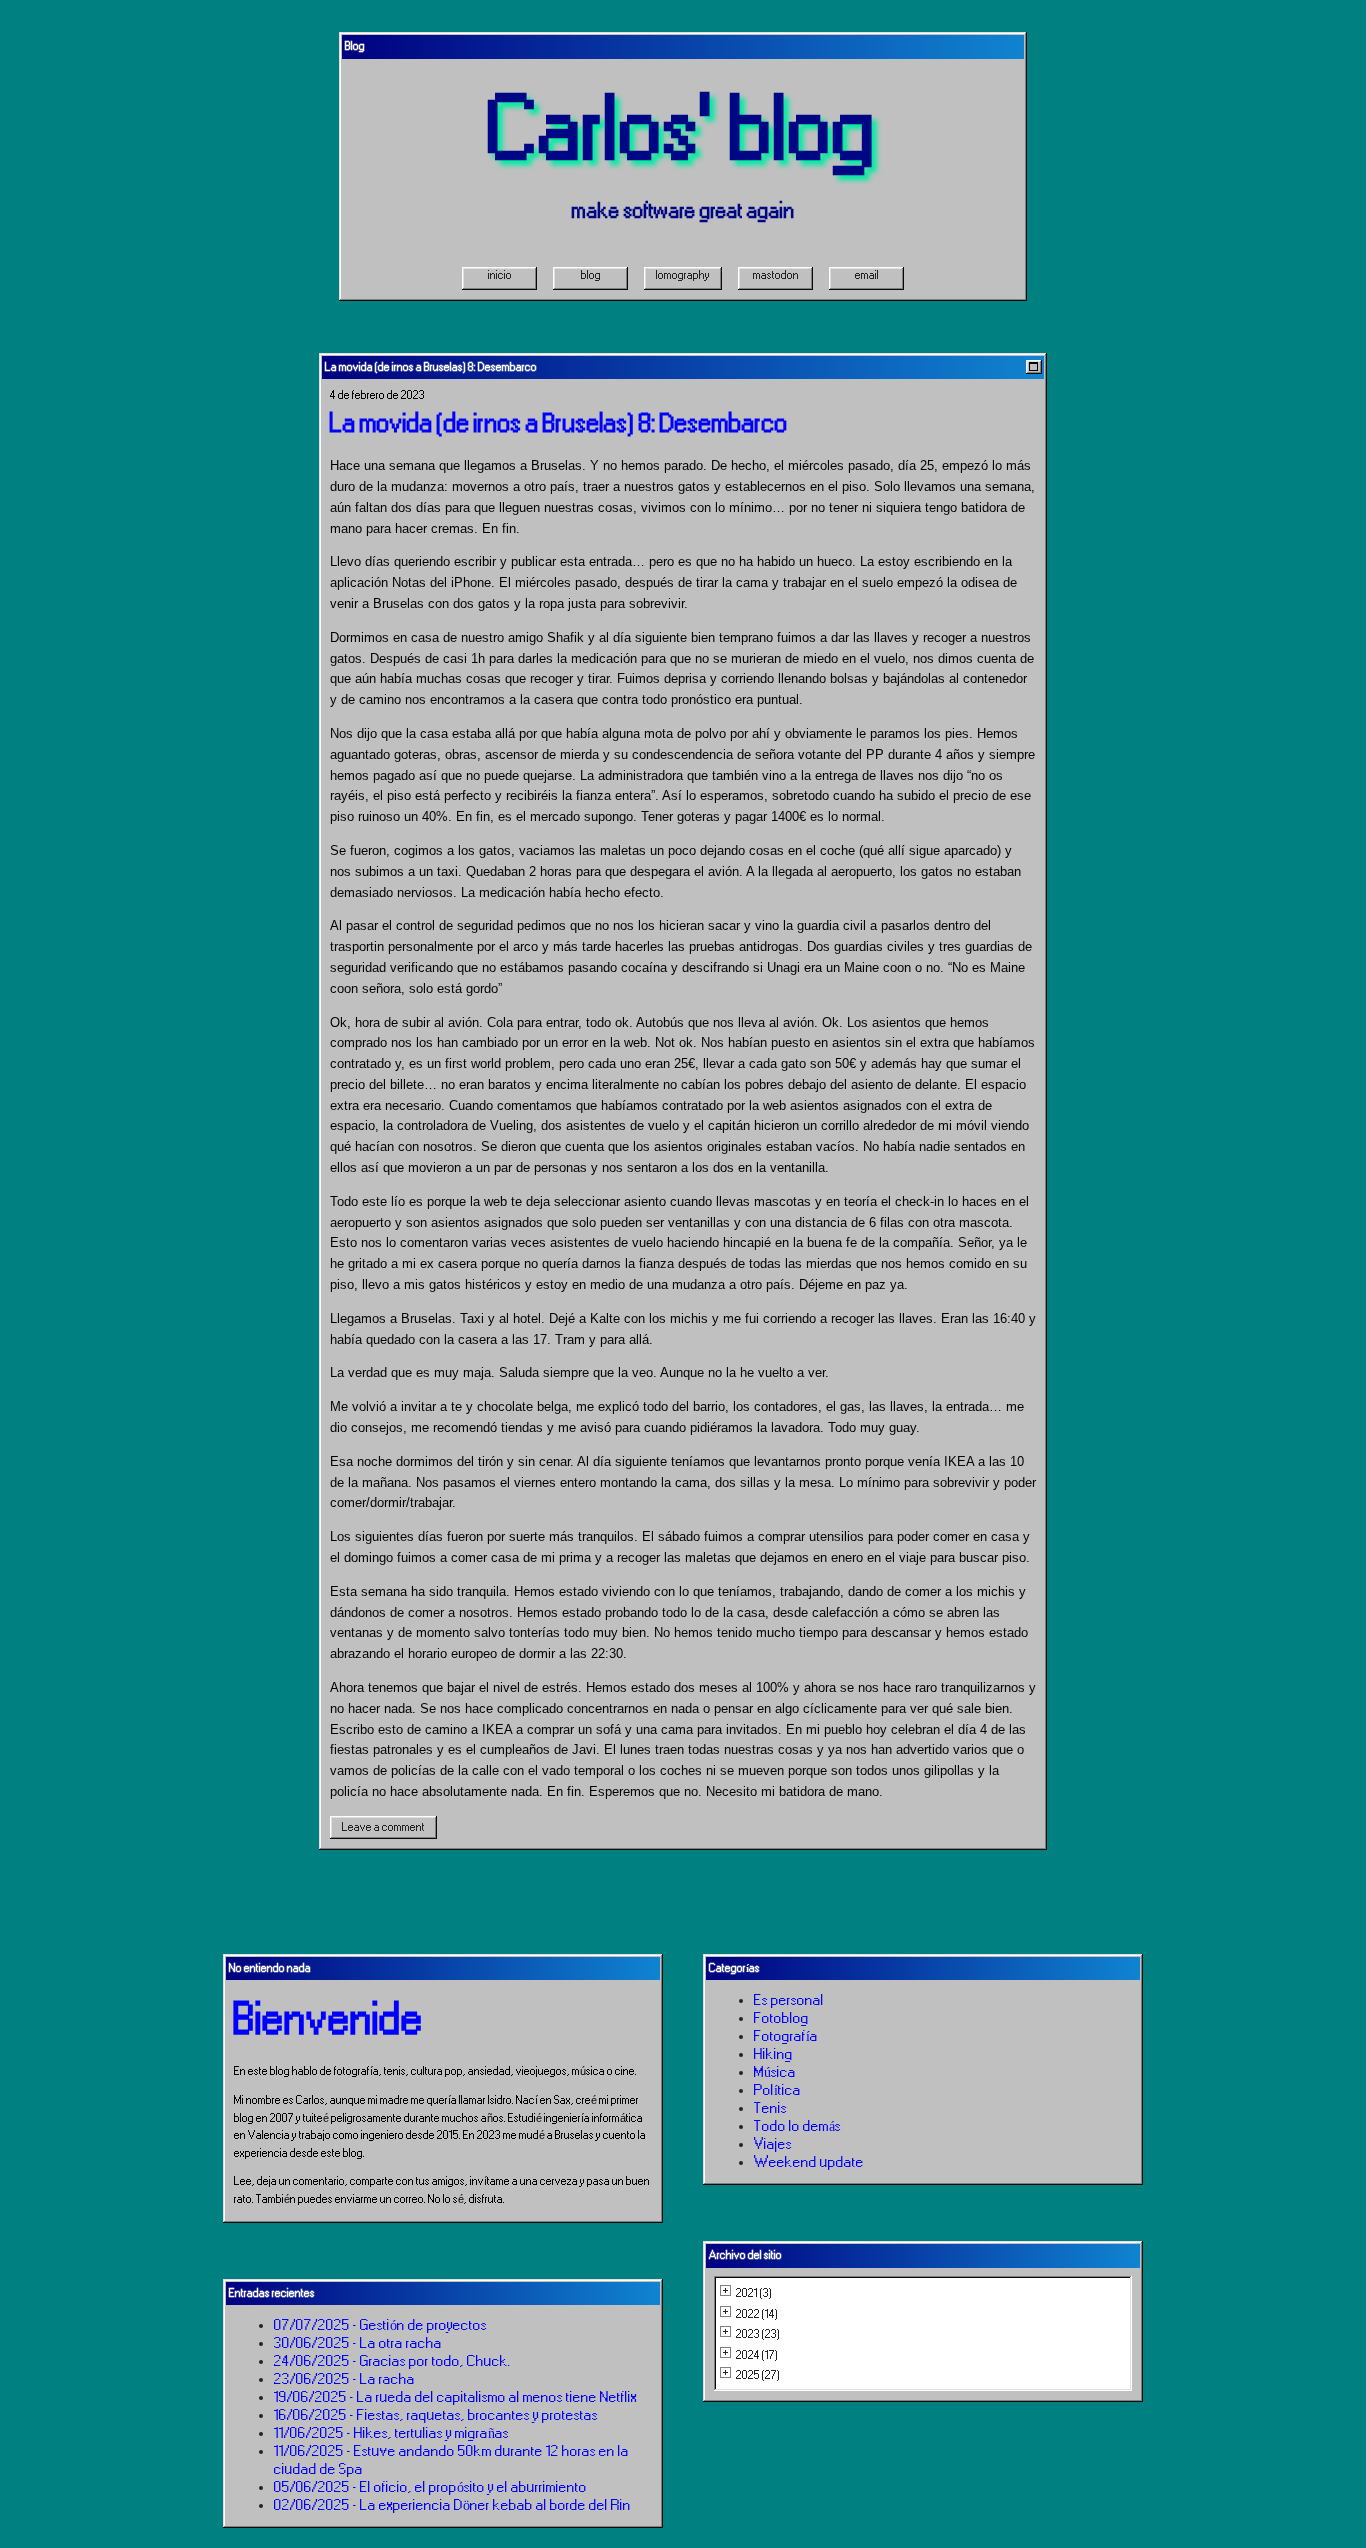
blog (591, 275)
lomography (683, 275)
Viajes (773, 2144)
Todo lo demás (797, 2126)
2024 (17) (757, 2355)
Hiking (773, 2054)
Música (775, 2072)
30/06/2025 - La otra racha (358, 2343)
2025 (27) (758, 2375)
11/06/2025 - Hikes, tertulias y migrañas (391, 2433)
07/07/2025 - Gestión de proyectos (380, 2325)
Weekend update (809, 2162)
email (867, 275)
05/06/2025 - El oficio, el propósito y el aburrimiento (430, 2487)
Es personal (789, 2000)
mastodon (776, 275)
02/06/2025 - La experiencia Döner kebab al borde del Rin (452, 2505)
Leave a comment (383, 1827)
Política (777, 2090)
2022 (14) (757, 2314)
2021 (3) (754, 2293)
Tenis (770, 2108)
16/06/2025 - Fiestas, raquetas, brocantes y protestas (436, 2415)
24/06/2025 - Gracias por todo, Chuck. (392, 2361)
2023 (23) (758, 2334)
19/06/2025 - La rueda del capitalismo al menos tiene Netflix (455, 2397)
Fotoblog (781, 2018)
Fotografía (786, 2036)
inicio (500, 275)
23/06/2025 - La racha (344, 2379)
